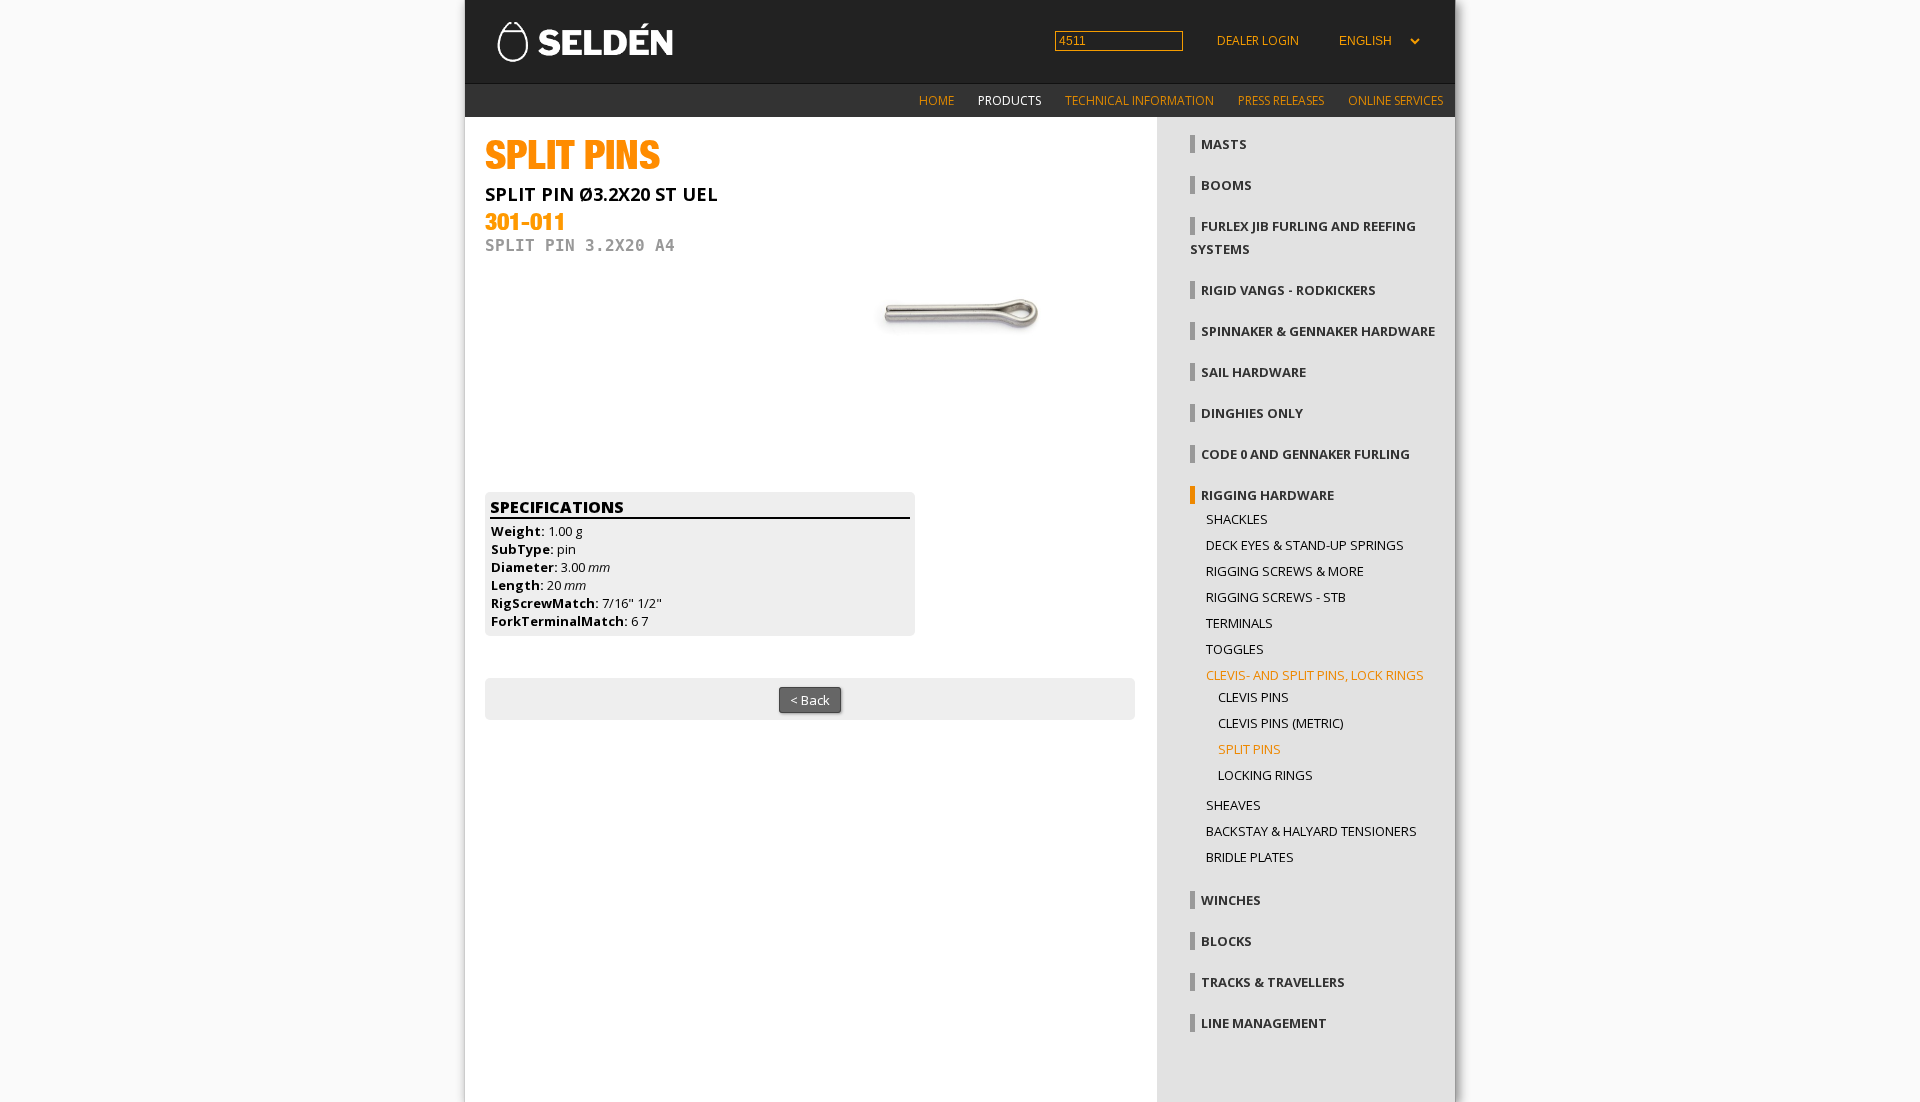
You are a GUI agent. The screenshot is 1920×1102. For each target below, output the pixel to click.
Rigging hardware (1267, 495)
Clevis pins (1253, 697)
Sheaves (1233, 805)
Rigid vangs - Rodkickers (1288, 290)
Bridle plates (1250, 857)
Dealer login (1258, 40)
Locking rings (1265, 775)
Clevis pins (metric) (1280, 723)
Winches (1231, 900)
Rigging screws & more (1285, 571)
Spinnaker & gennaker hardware (1318, 331)
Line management (1264, 1023)
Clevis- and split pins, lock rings (1315, 675)
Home (936, 100)
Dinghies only (1252, 413)
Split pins (1249, 749)
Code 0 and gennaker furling (1305, 454)
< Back (810, 700)
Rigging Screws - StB (1276, 597)
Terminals (1239, 623)
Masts (1224, 144)
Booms (1226, 185)
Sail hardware (1253, 372)
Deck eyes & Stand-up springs (1305, 545)
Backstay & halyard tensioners (1311, 831)
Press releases (1281, 100)
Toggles (1235, 649)
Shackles (1237, 519)
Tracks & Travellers (1273, 982)
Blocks (1226, 941)
